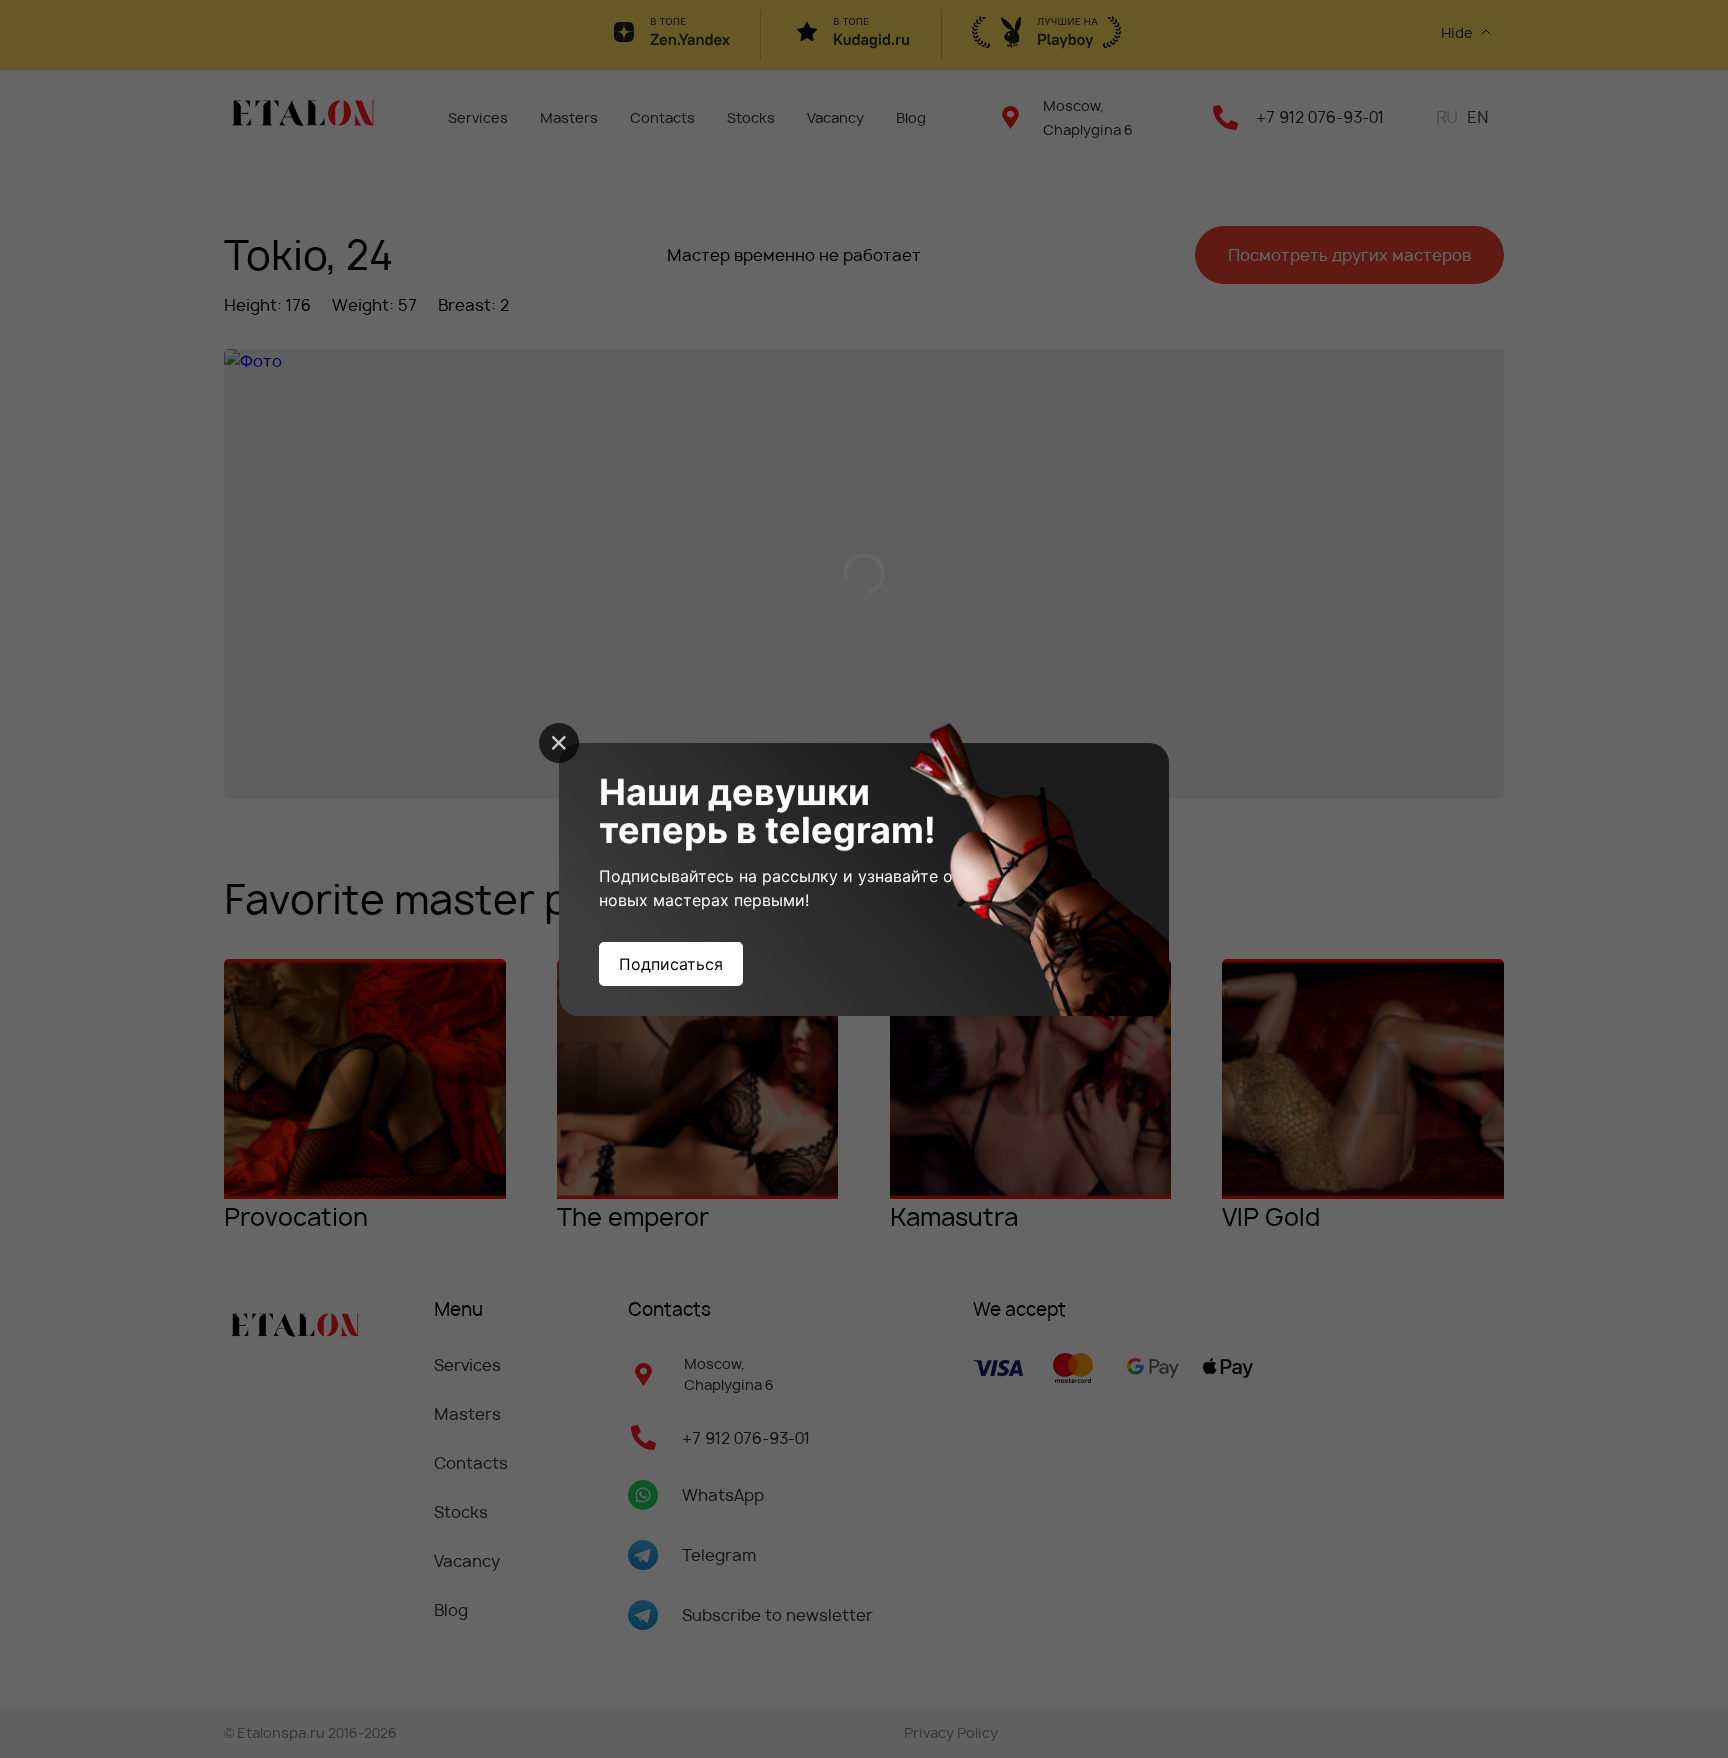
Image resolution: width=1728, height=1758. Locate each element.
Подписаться (671, 964)
